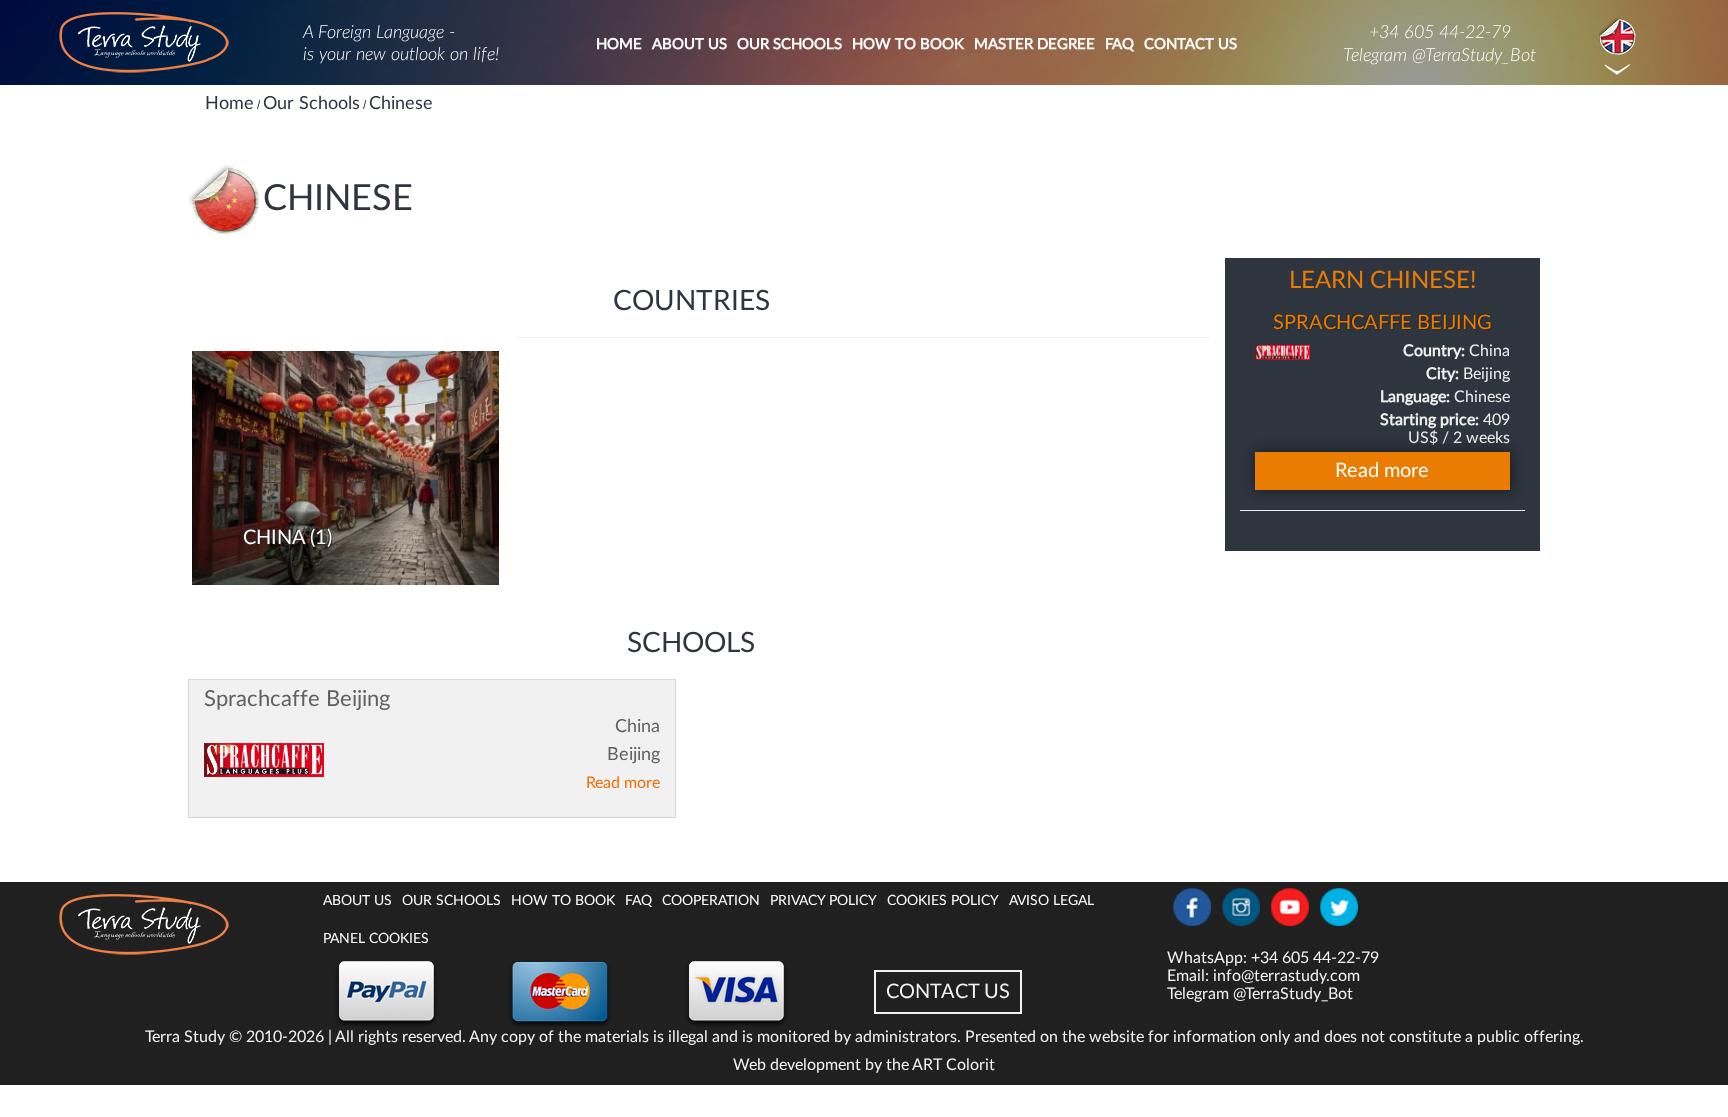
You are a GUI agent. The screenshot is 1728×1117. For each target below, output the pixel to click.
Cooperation (711, 901)
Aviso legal (1051, 901)
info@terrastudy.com (1286, 976)
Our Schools (789, 44)
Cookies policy (943, 901)
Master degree (1034, 44)
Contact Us (1190, 44)
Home (619, 44)
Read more (623, 783)
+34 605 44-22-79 (1440, 33)
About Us (689, 44)
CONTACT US (948, 992)
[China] (346, 467)
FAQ (1119, 44)
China (274, 538)
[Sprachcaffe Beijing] (264, 760)
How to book (908, 44)
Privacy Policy (823, 901)
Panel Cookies (376, 939)
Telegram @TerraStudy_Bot (1439, 56)
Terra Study (185, 1037)
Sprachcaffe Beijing (297, 699)
